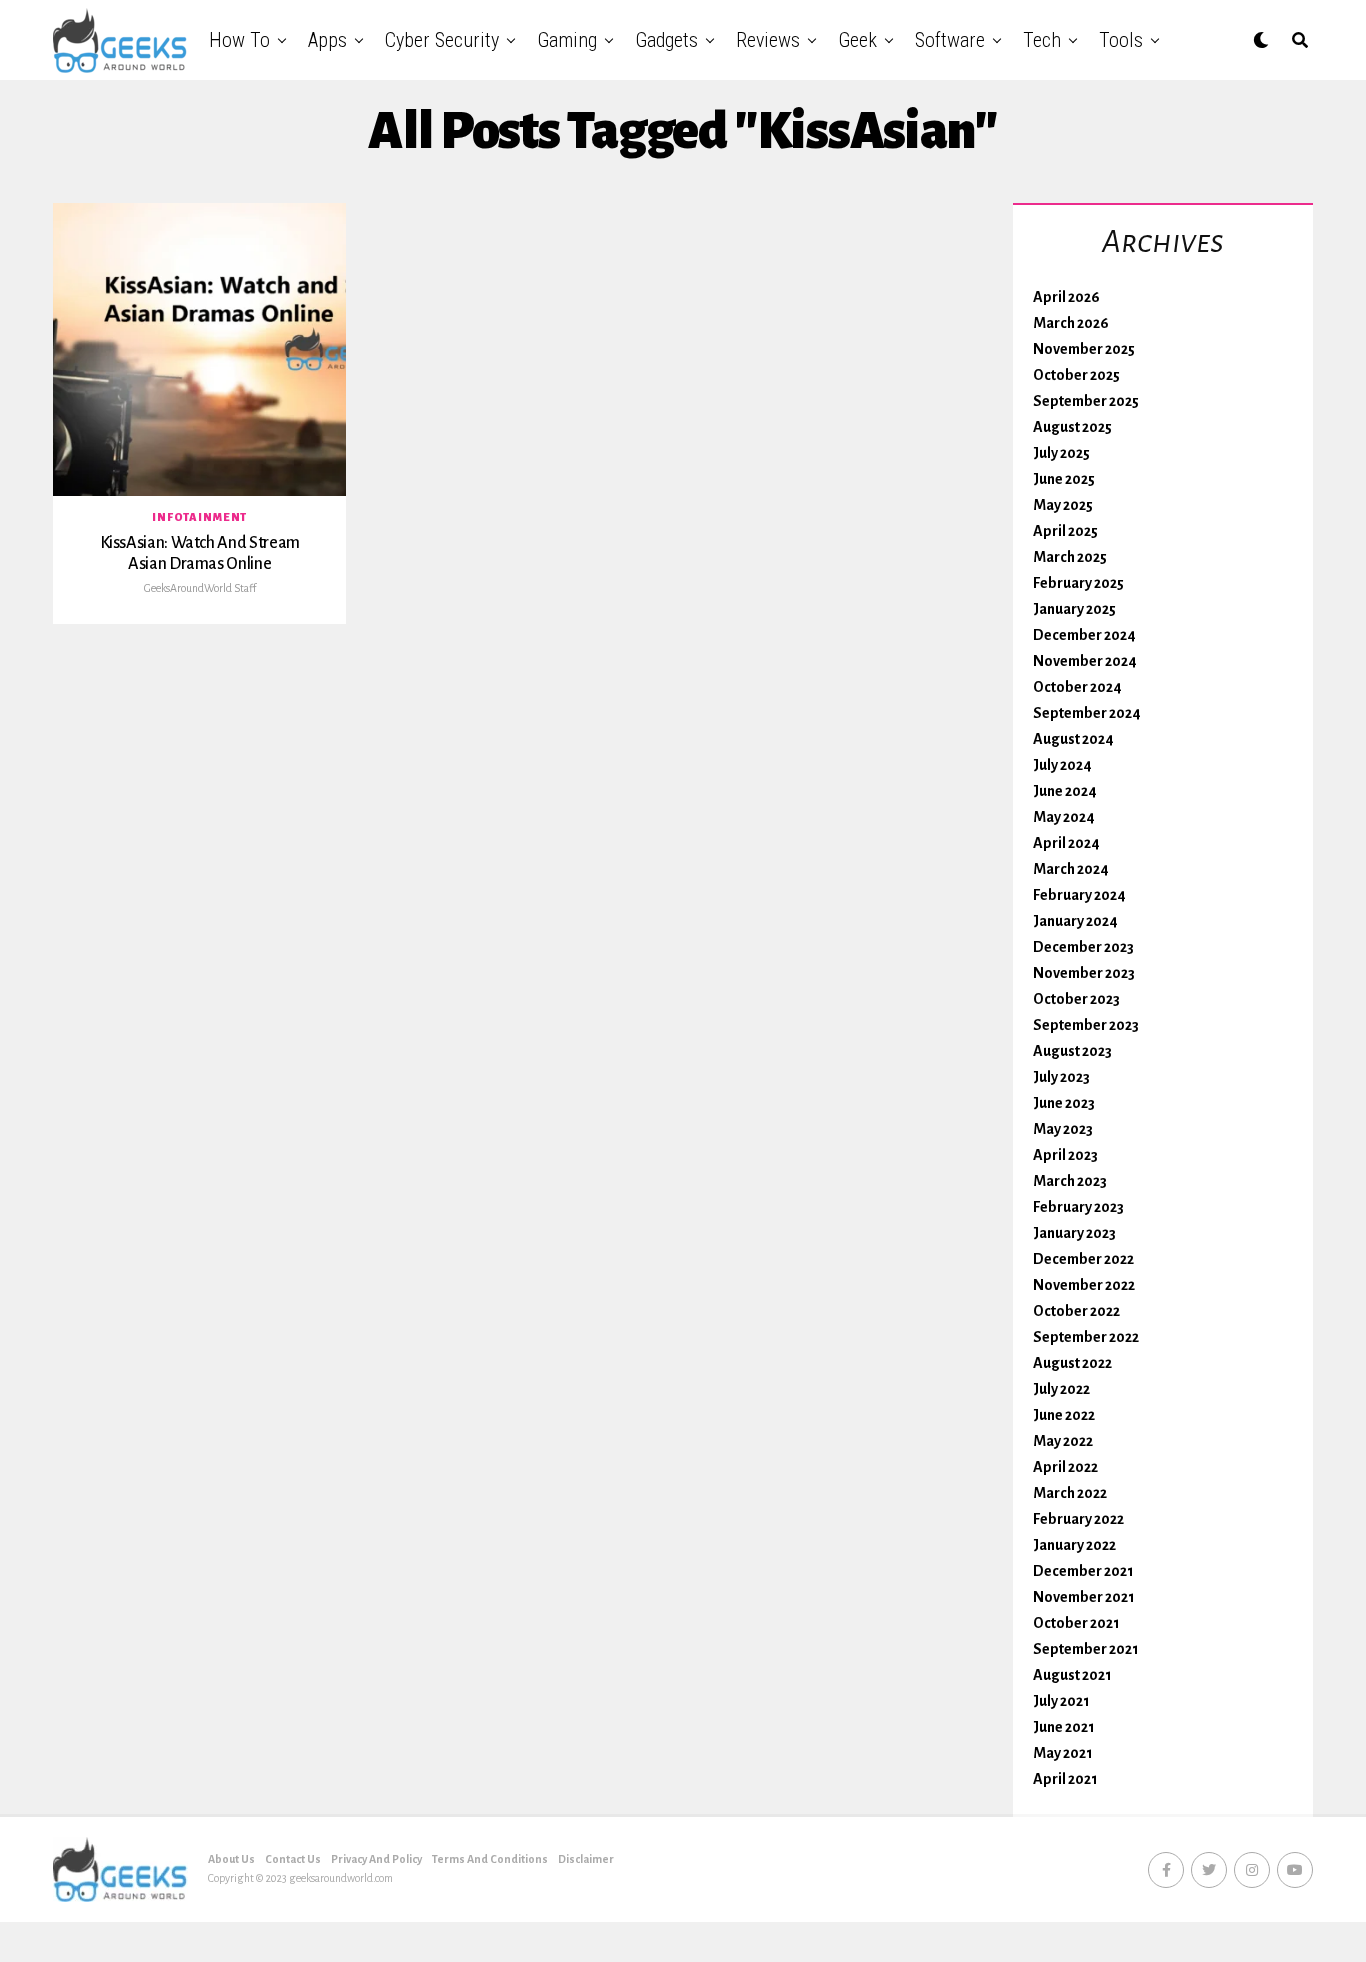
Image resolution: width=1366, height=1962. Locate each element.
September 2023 (1086, 1025)
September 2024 (1087, 713)
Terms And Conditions (490, 1859)
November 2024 (1085, 661)
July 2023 (1061, 1077)
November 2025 (1084, 349)
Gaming (567, 40)
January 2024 (1075, 921)
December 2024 (1084, 635)
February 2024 (1079, 895)
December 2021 (1083, 1571)
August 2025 (1072, 427)
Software (950, 40)
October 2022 (1076, 1311)
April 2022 (1065, 1467)
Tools (1121, 40)
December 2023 (1083, 947)
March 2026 (1071, 323)
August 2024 (1073, 739)
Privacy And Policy (376, 1859)
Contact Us (293, 1859)
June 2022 (1064, 1415)
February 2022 (1078, 1519)
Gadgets (666, 40)
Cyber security (442, 40)
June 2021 (1064, 1727)
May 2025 (1063, 505)
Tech (1042, 40)
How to (239, 40)
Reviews (768, 40)
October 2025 (1076, 375)
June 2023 (1064, 1103)
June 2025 (1064, 479)
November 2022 (1084, 1285)
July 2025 (1061, 453)
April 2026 (1066, 297)
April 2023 (1065, 1155)
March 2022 (1070, 1493)
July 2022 (1061, 1389)
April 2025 (1065, 531)
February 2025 (1078, 583)
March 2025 (1070, 557)
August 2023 (1072, 1051)
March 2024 (1071, 869)
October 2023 (1076, 999)
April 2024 (1066, 843)
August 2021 (1072, 1675)
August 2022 (1072, 1363)
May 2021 (1063, 1753)
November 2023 (1084, 973)
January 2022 (1074, 1545)
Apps (327, 40)
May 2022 (1063, 1441)
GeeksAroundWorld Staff (200, 588)
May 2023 (1063, 1129)
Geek (857, 40)
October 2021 (1076, 1623)
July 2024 (1062, 765)
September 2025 (1086, 401)
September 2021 (1086, 1649)
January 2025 (1074, 609)
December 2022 (1083, 1259)
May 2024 (1064, 817)
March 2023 (1070, 1181)
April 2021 (1065, 1779)
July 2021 (1061, 1701)
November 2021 (1084, 1597)
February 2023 (1078, 1207)
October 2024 (1077, 687)
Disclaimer (586, 1859)
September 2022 (1086, 1337)
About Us (231, 1859)
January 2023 (1074, 1233)
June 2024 (1065, 791)
